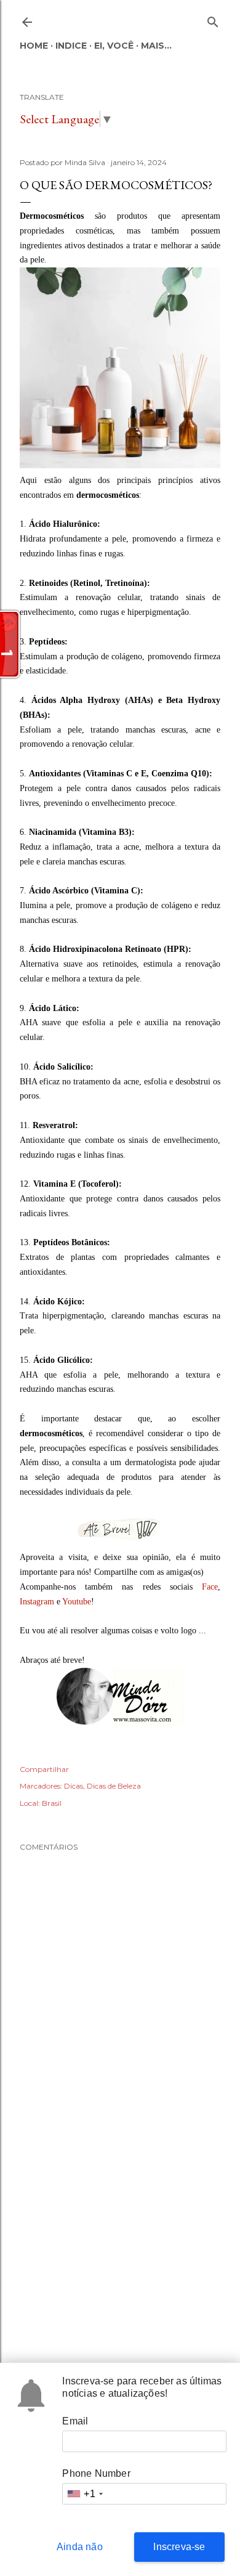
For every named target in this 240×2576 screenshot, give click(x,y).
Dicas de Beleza (114, 1786)
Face (210, 1587)
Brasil (52, 1803)
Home (34, 46)
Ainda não (80, 2547)
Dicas (74, 1786)
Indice (71, 46)
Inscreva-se (179, 2547)
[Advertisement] (120, 2246)
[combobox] (84, 2494)
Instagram (37, 1602)
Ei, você (114, 46)
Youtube (77, 1602)
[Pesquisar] (213, 19)
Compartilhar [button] (44, 1769)
